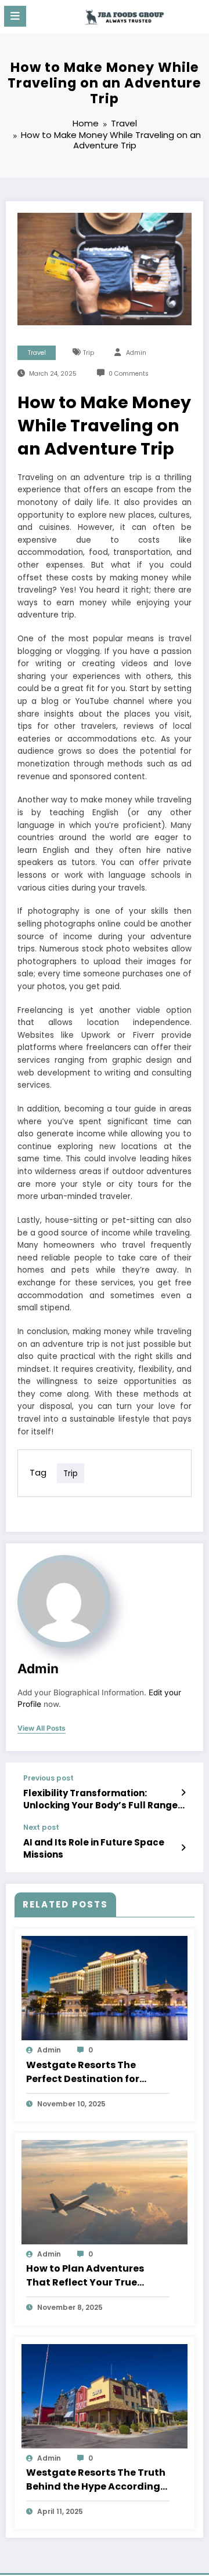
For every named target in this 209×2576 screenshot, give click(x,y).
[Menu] (15, 16)
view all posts (42, 1728)
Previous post (48, 1778)
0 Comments (129, 374)
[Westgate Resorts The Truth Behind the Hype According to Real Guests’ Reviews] (105, 2395)
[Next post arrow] (183, 1848)
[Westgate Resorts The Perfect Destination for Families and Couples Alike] (105, 1988)
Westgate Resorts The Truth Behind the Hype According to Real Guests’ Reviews (96, 2480)
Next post (41, 1827)
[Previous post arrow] (183, 1793)
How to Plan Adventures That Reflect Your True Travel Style (85, 2276)
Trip (89, 353)
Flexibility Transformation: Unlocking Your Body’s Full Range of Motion (100, 1799)
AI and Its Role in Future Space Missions (94, 1848)
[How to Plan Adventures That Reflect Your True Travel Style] (105, 2191)
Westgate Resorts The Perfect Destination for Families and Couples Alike (92, 2072)
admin (136, 353)
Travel (37, 353)
